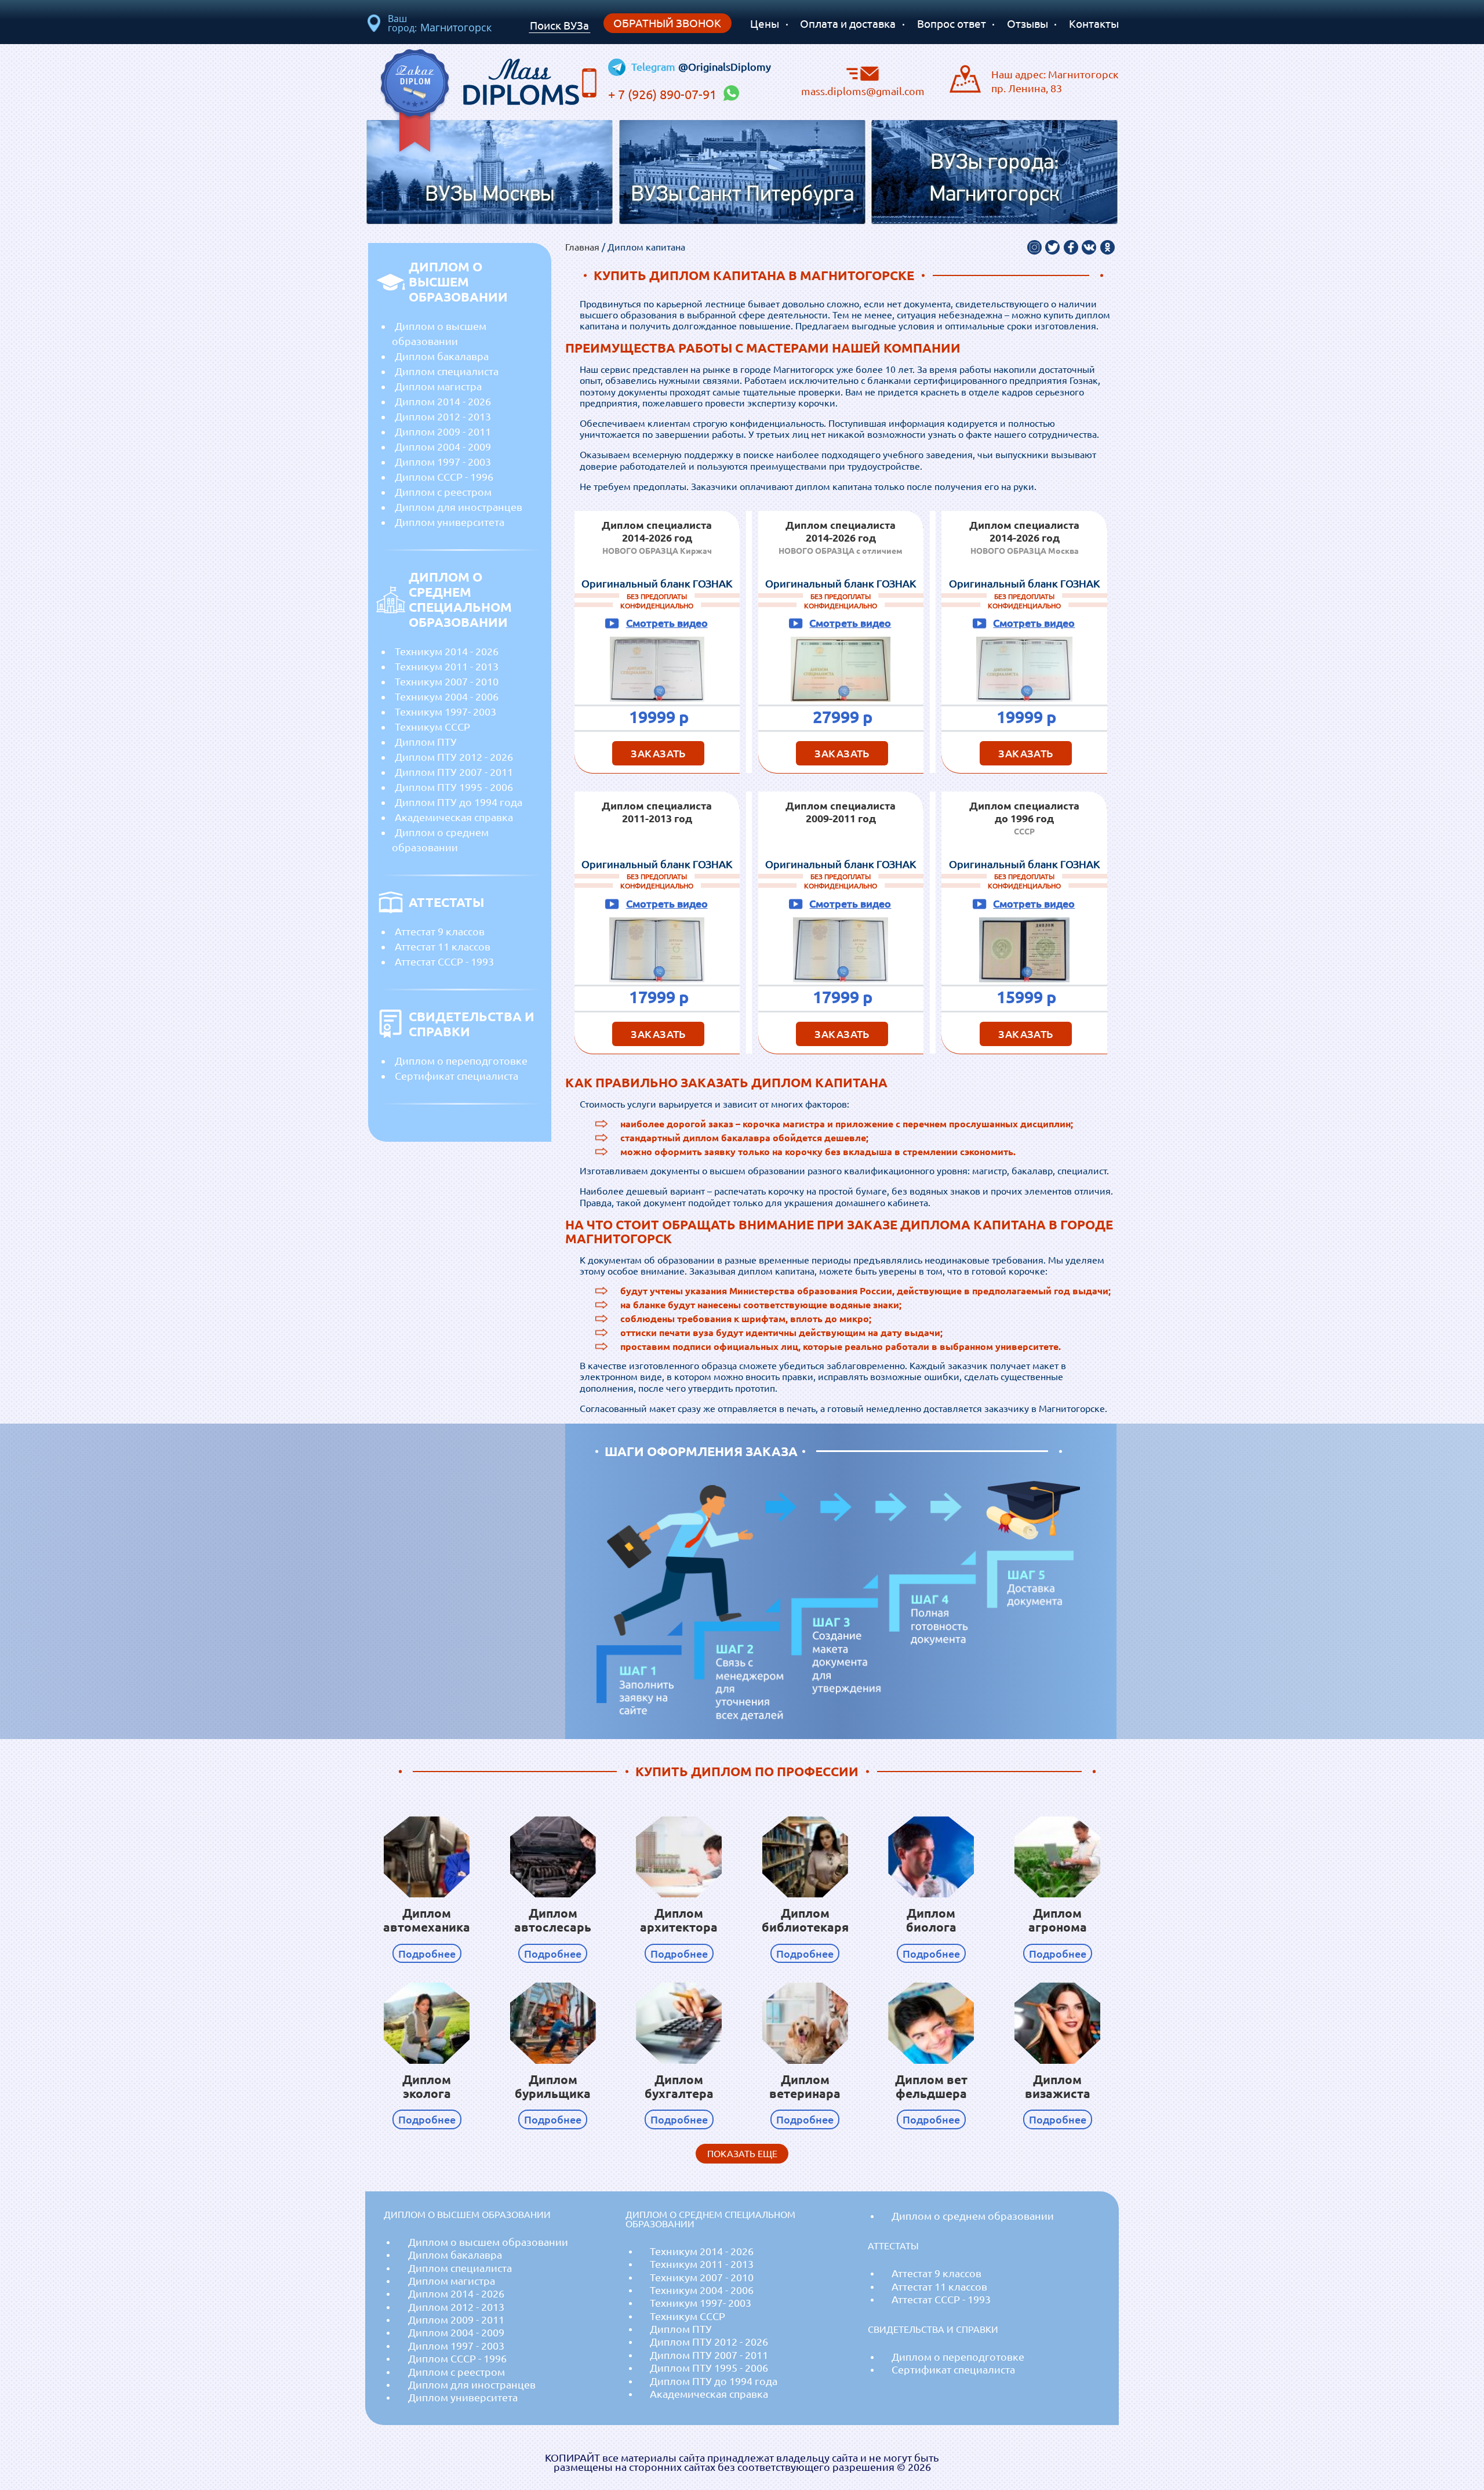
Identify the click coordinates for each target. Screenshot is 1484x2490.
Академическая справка (454, 817)
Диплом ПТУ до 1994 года (459, 802)
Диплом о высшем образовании (439, 333)
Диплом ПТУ (426, 742)
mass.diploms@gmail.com (863, 90)
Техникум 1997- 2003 (445, 712)
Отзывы (1027, 24)
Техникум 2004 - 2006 (447, 696)
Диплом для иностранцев (459, 507)
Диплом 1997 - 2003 (443, 462)
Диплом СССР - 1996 (444, 477)
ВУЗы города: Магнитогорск (994, 179)
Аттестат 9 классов (440, 931)
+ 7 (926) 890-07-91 (664, 95)
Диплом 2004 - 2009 (443, 447)
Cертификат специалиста (457, 1076)
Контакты (1094, 24)
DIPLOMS (521, 79)
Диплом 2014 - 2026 (443, 401)
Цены (765, 24)
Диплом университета (450, 522)
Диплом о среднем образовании (440, 840)
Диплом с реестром (443, 492)
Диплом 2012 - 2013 (443, 416)
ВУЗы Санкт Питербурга (742, 195)
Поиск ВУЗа (559, 26)
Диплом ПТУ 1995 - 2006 (454, 787)
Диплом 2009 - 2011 (443, 431)
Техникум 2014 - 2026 (447, 651)
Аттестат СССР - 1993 (444, 961)
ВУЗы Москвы (490, 195)
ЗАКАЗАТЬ (658, 753)
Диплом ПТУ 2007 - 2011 (454, 772)
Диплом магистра (438, 386)
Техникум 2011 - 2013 (447, 666)
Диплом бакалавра (442, 356)
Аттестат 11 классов (443, 946)
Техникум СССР (432, 727)
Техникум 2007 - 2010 (447, 681)
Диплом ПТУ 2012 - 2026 (454, 757)
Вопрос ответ (952, 24)
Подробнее (427, 1953)
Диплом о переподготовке (461, 1061)
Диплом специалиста (447, 371)
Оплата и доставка (848, 24)
